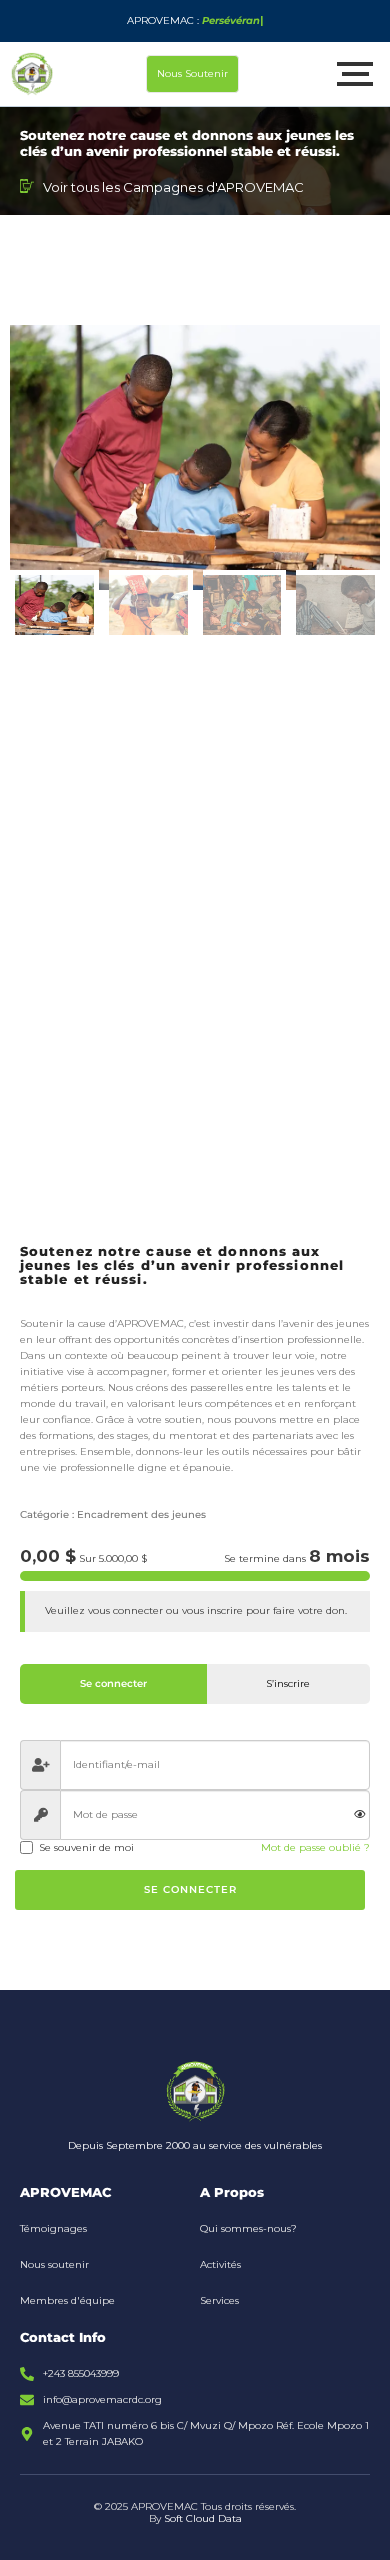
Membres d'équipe (67, 2300)
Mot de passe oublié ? (315, 1847)
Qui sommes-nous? (248, 2228)
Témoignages (53, 2228)
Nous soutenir (54, 2264)
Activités (220, 2264)
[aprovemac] (32, 74)
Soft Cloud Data (203, 2518)
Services (219, 2300)
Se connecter (190, 1889)
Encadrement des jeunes (141, 1514)
